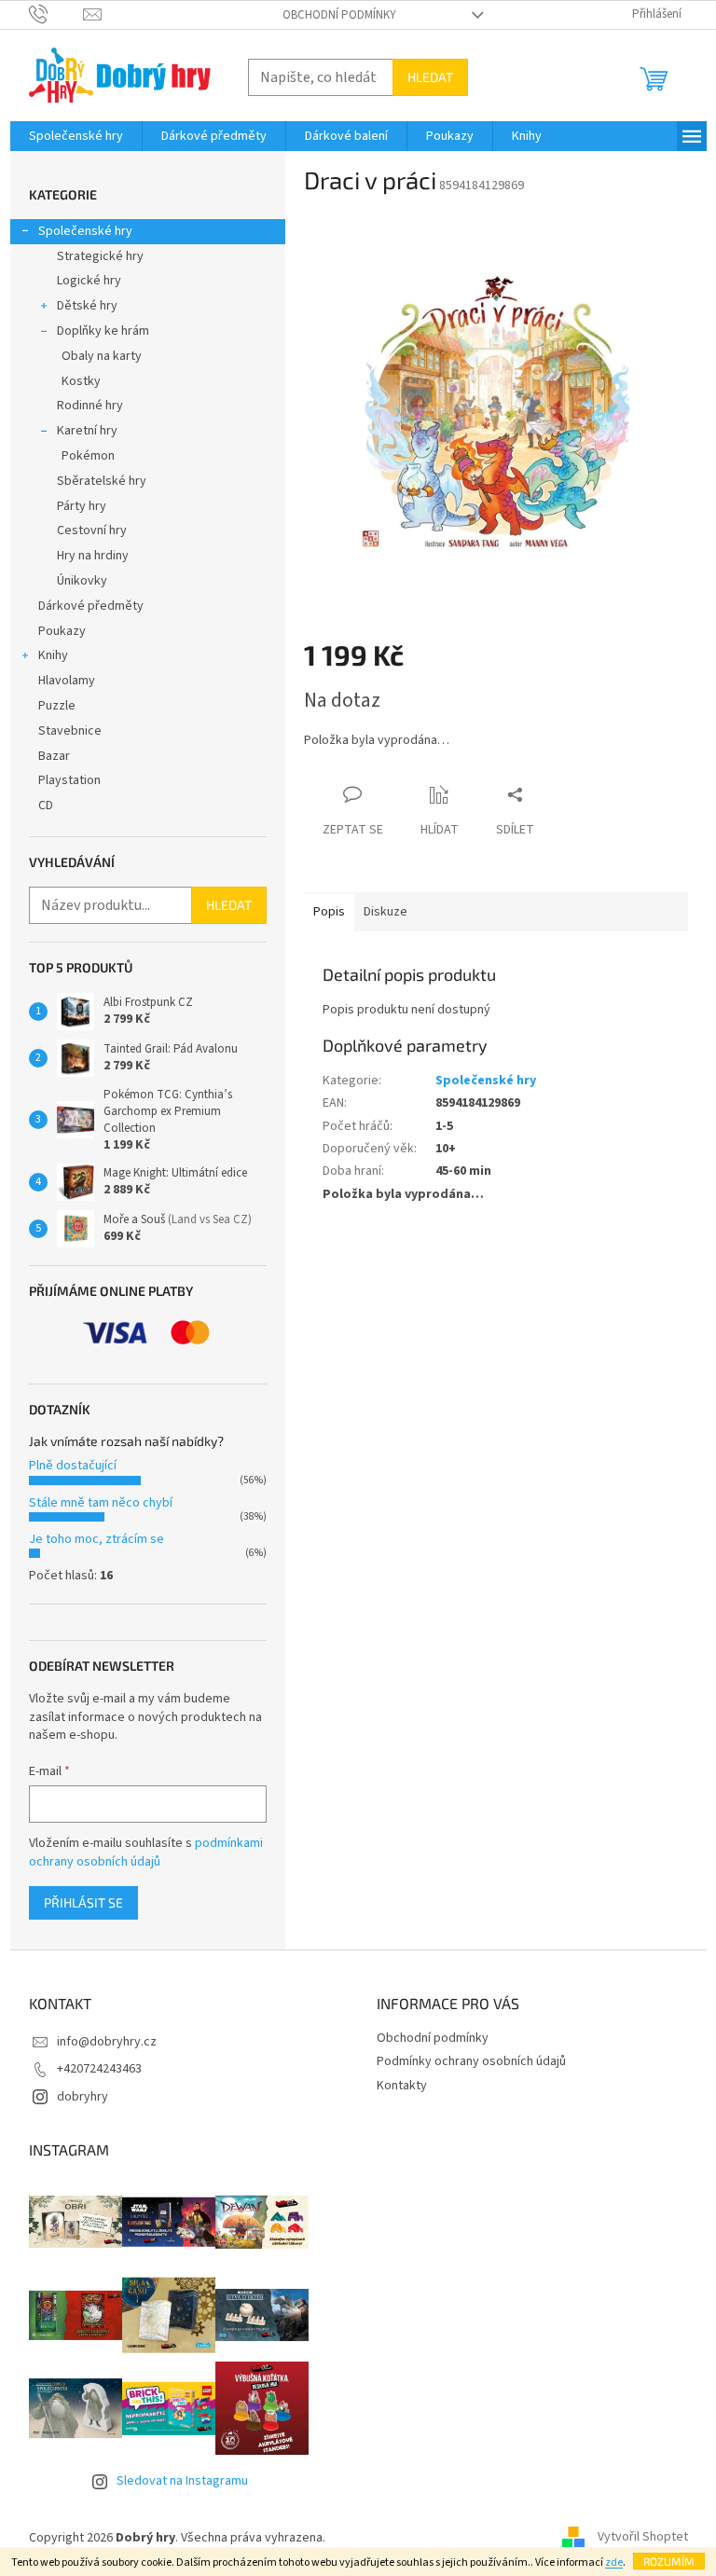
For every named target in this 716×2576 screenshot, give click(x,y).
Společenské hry (85, 231)
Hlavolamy (67, 681)
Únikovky (82, 581)
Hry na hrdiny (93, 556)
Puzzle (57, 706)
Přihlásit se (83, 1902)
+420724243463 (99, 2069)
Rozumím (669, 2561)
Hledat (430, 77)
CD (46, 806)
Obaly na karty (102, 356)
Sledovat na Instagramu (182, 2481)
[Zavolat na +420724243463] (56, 14)
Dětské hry (87, 306)
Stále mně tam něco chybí (101, 1503)
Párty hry (82, 506)
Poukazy (62, 631)
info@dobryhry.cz (107, 2042)
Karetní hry (87, 431)
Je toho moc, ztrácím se (96, 1539)
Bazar (54, 756)
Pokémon (88, 456)
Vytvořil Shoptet (643, 2538)
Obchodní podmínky (339, 15)
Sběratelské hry (102, 481)
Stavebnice (70, 731)
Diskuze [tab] (386, 912)
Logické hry (89, 281)
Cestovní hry (92, 530)
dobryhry (83, 2097)
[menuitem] (76, 136)
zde (614, 2562)
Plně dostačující (73, 1466)
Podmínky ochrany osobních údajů (471, 2061)
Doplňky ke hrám (103, 331)
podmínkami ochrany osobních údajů (146, 1853)
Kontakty (402, 2086)
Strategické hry (100, 256)
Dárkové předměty (91, 606)
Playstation (69, 780)
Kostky (81, 381)
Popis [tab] (329, 912)
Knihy (53, 655)
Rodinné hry (90, 406)
